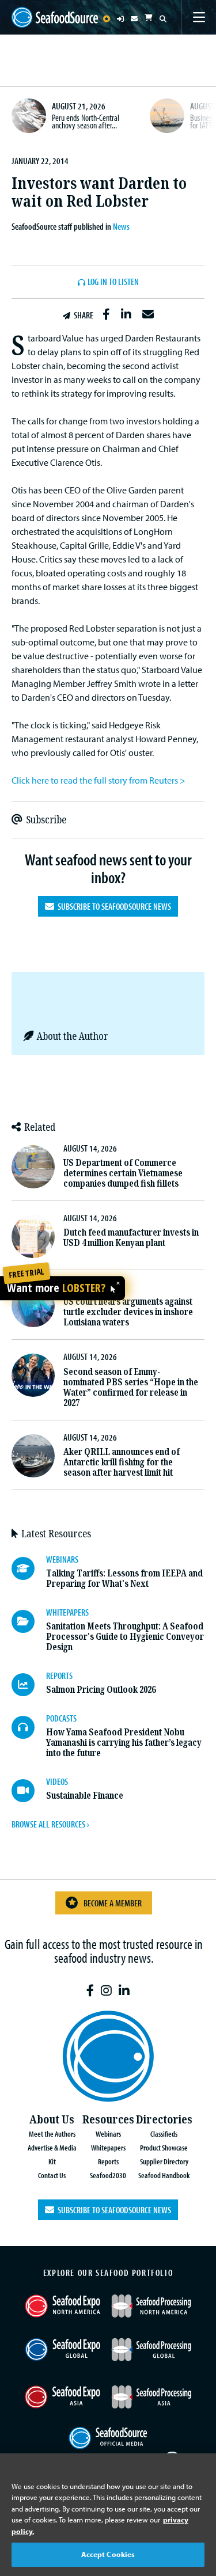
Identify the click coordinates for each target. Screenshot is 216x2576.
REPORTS (59, 1675)
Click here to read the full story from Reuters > (98, 780)
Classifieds (164, 2134)
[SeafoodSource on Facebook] (90, 1991)
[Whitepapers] (29, 1621)
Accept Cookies (108, 2554)
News (121, 226)
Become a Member (113, 1903)
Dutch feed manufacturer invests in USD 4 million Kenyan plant (131, 1238)
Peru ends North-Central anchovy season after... (86, 121)
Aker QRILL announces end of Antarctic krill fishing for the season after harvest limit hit (122, 1462)
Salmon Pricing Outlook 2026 (101, 1690)
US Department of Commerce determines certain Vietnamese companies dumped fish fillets (123, 1173)
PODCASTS (61, 1718)
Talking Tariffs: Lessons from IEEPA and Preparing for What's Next (124, 1578)
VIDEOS (57, 1781)
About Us (52, 2120)
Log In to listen (113, 282)
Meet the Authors (52, 2134)
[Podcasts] (29, 1727)
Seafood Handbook (164, 2175)
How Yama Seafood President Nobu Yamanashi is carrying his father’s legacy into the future (124, 1743)
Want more (56, 1288)
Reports (108, 2161)
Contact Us (52, 2175)
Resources (108, 2120)
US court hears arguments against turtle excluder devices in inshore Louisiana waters (128, 1312)
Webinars (108, 2134)
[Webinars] (29, 1568)
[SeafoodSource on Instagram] (106, 1991)
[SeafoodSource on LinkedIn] (124, 1991)
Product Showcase (164, 2147)
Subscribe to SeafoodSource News (113, 906)
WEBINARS (62, 1559)
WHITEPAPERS (67, 1612)
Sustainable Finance (85, 1796)
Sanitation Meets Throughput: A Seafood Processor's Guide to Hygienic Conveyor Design (125, 1637)
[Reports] (29, 1685)
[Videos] (29, 1791)
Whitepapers (108, 2147)
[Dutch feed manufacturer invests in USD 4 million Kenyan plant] (33, 1236)
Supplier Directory (164, 2161)
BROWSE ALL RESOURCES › (50, 1824)
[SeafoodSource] (55, 17)
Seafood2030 (108, 2175)
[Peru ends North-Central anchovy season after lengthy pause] (29, 116)
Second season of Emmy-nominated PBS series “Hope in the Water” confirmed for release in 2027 (131, 1387)
